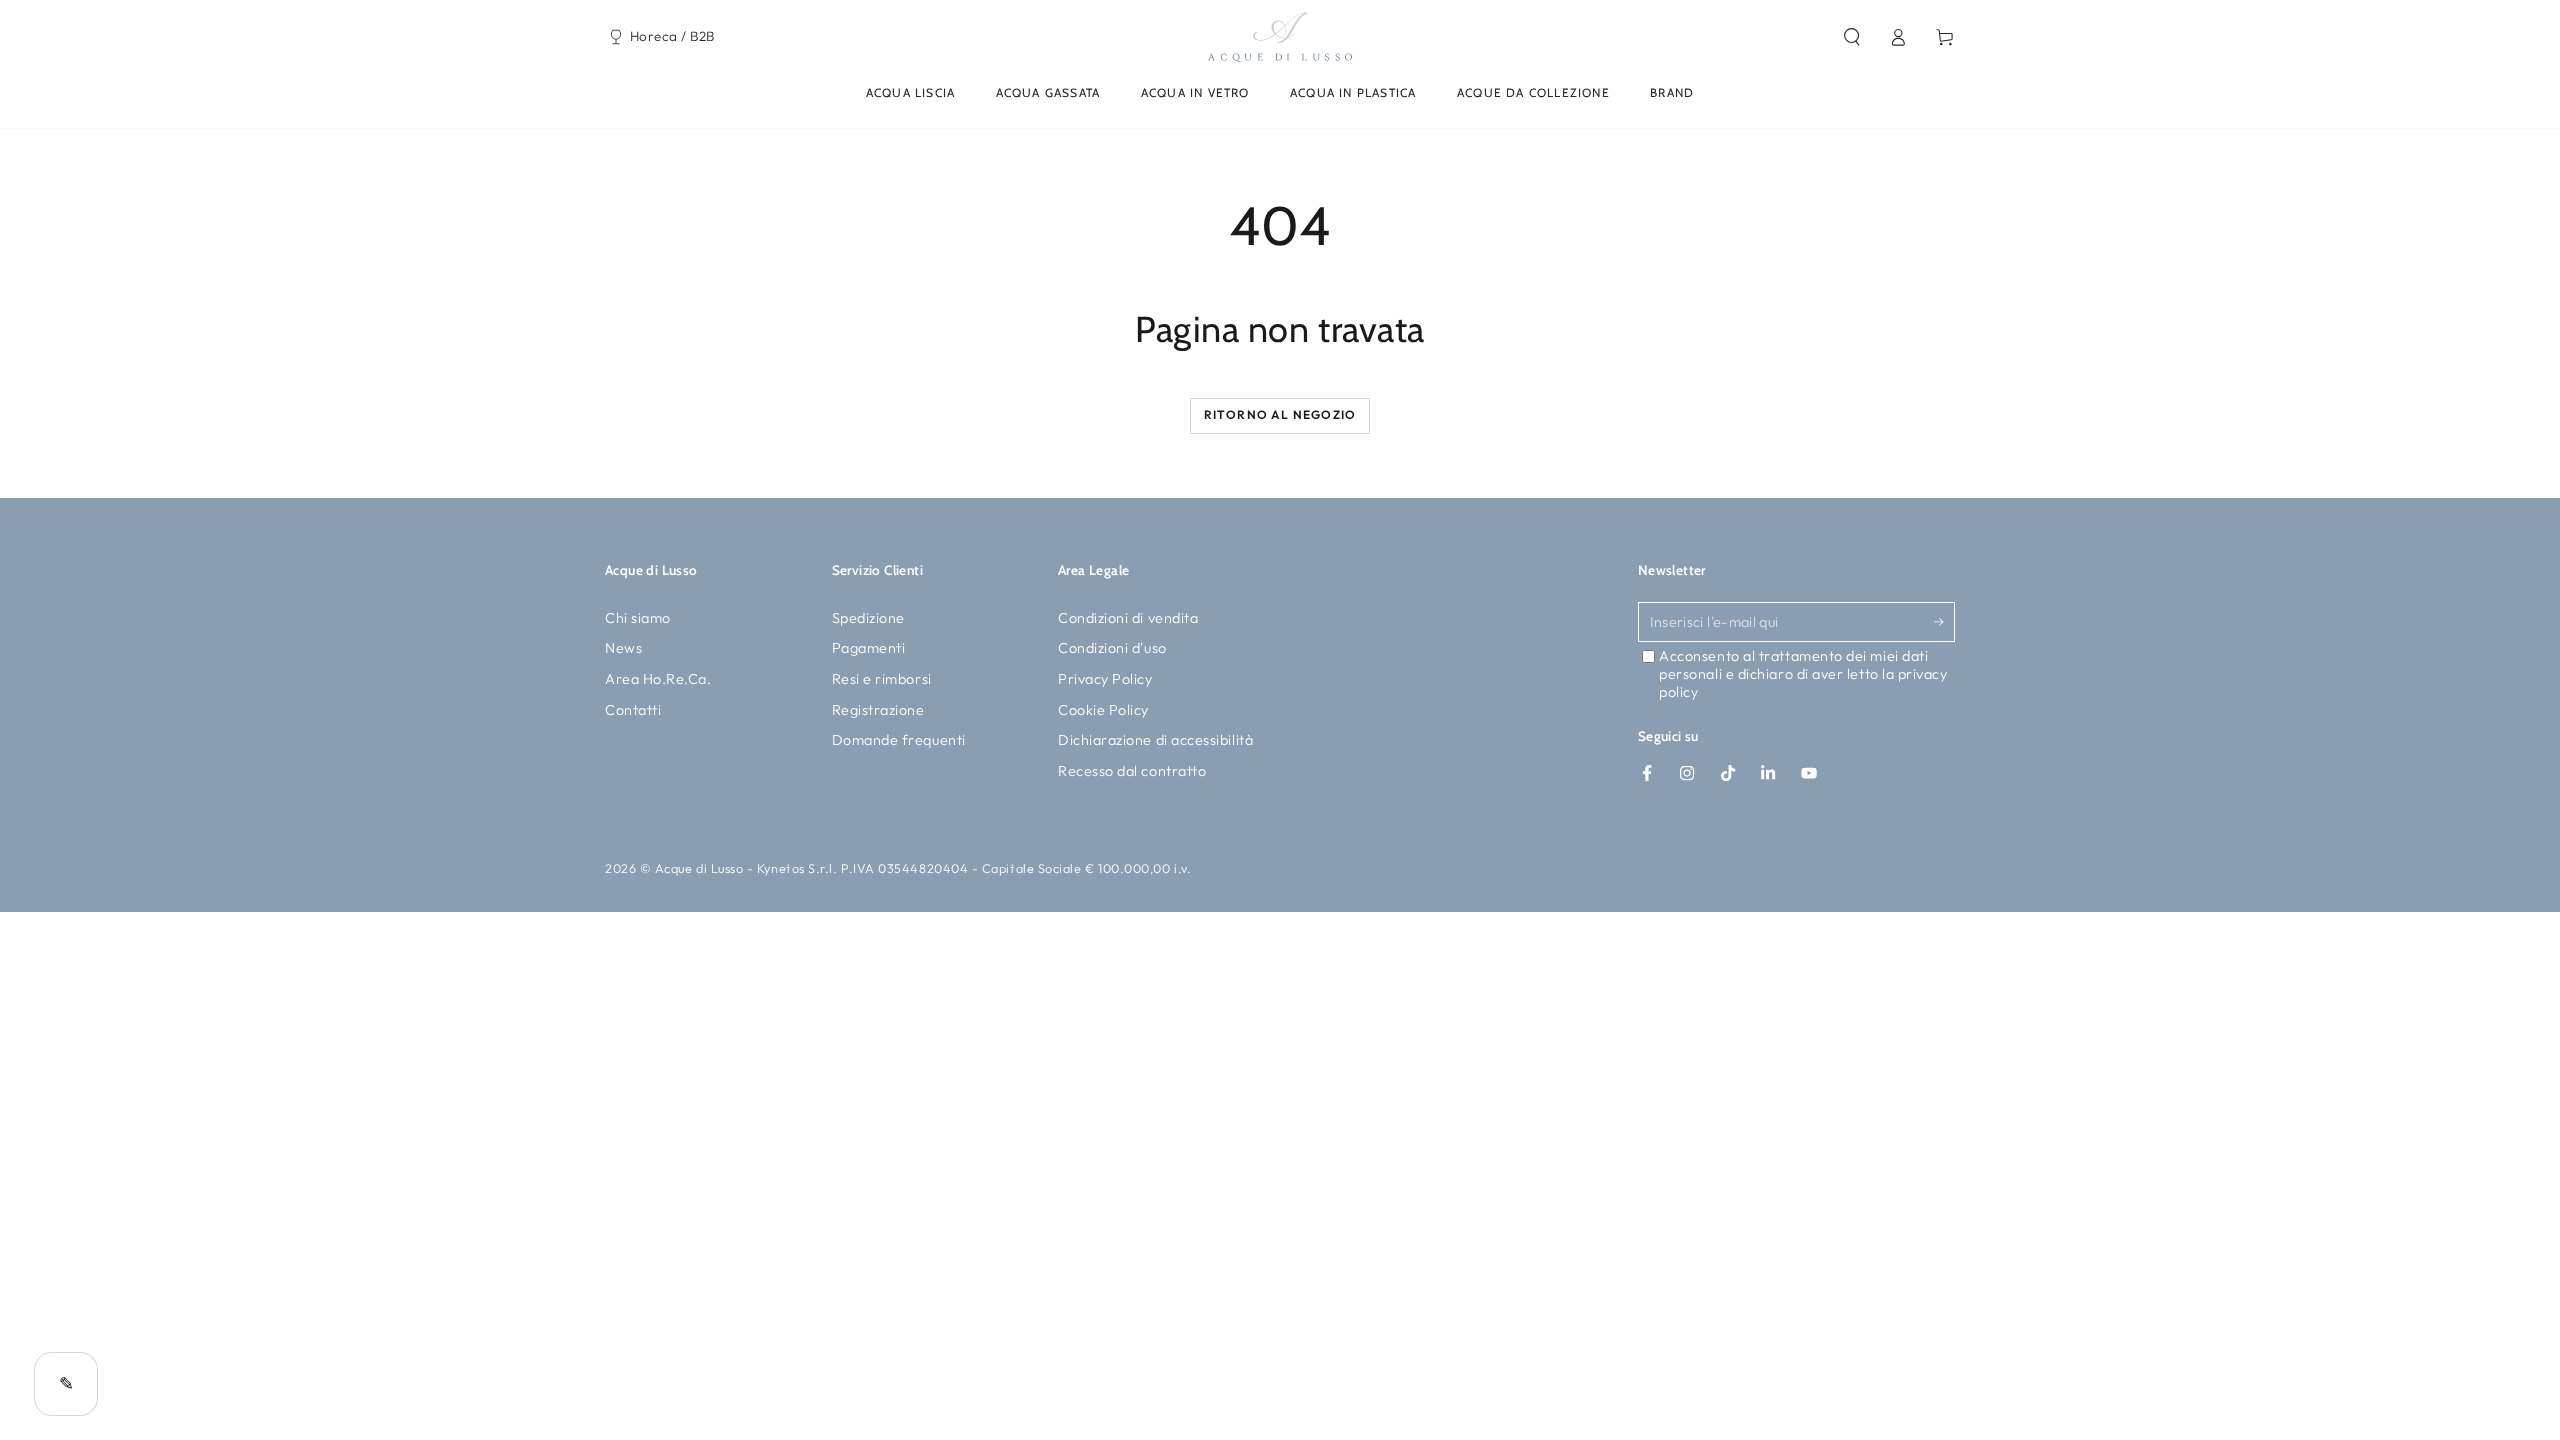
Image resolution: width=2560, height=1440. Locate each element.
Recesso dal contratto (1132, 771)
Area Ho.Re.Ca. (658, 679)
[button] (1851, 37)
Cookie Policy (1103, 710)
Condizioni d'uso (1112, 648)
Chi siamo (638, 618)
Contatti (633, 710)
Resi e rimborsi (882, 679)
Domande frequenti (899, 740)
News (623, 648)
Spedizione (868, 618)
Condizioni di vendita (1128, 618)
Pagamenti (869, 648)
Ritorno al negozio (1280, 414)
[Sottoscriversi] (1944, 622)
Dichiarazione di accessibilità (1155, 740)
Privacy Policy (1105, 679)
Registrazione (878, 710)
